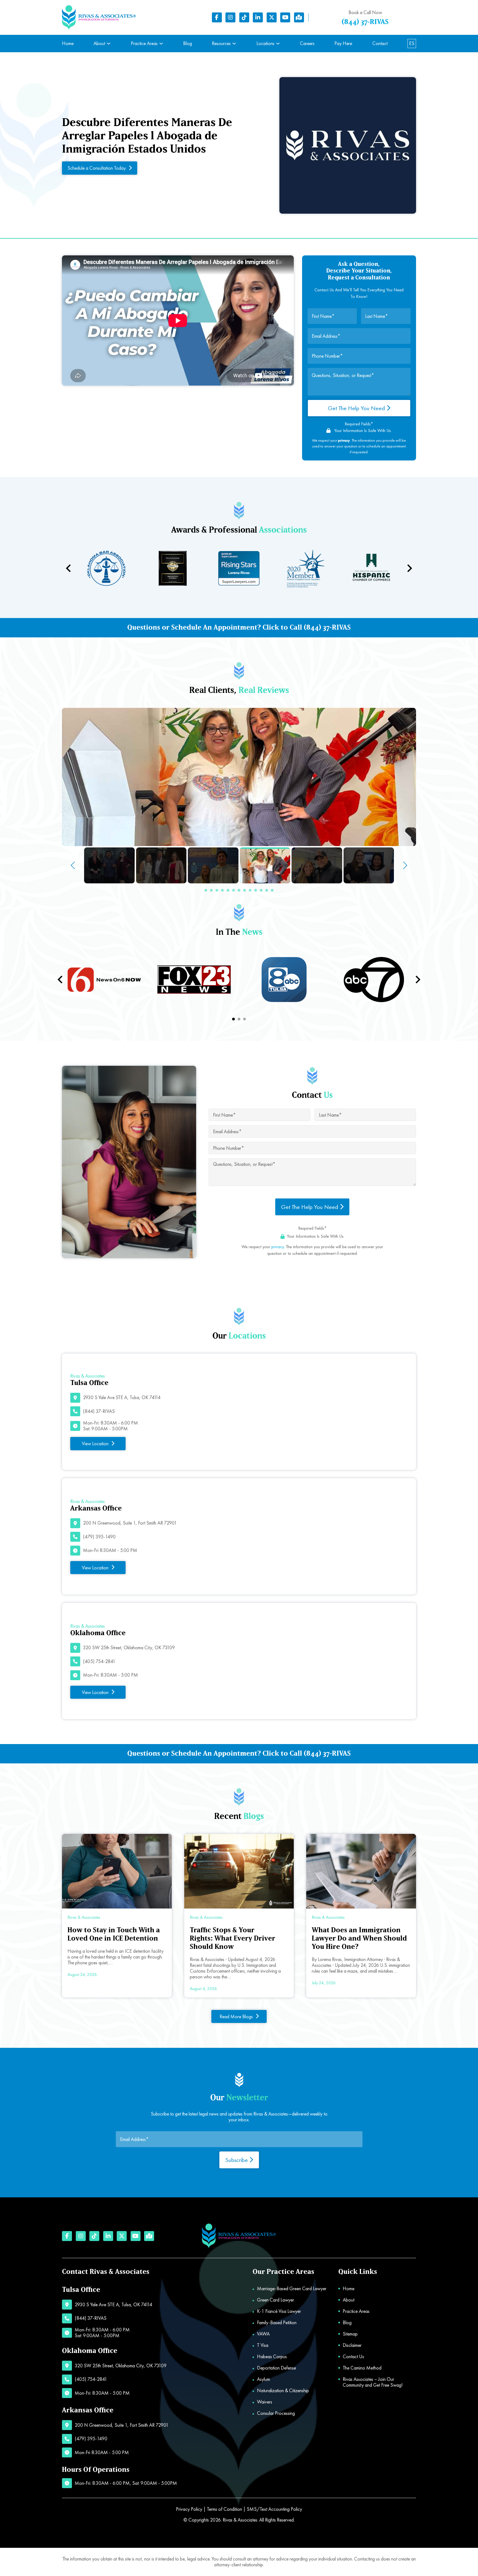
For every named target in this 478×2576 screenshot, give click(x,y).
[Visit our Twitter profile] (272, 17)
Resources (221, 44)
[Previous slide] (69, 568)
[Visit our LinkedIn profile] (258, 17)
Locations (265, 44)
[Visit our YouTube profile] (285, 17)
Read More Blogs (236, 2016)
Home (68, 44)
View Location (95, 1443)
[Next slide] (409, 568)
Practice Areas (144, 44)
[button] (206, 890)
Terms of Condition (224, 2509)
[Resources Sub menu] (234, 44)
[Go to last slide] (61, 980)
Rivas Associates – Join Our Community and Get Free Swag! (373, 2382)
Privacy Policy (189, 2509)
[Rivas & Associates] (99, 18)
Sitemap (350, 2334)
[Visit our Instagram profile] (230, 17)
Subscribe (237, 2160)
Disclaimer (352, 2345)
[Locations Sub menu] (278, 44)
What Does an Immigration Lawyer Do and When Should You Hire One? (359, 1938)
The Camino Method (362, 2368)
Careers (307, 44)
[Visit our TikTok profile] (244, 17)
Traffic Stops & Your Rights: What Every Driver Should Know (232, 1938)
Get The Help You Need (357, 408)
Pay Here (343, 44)
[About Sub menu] (109, 44)
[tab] (233, 1019)
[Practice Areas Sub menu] (161, 44)
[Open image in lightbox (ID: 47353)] (239, 777)
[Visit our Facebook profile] (217, 17)
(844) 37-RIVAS (365, 22)
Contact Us (353, 2357)
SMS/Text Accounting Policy (274, 2509)
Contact (380, 44)
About (99, 44)
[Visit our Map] (299, 17)
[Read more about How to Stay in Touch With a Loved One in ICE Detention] (117, 1871)
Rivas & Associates (240, 2520)
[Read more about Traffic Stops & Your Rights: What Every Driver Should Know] (239, 1871)
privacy (278, 1247)
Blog (188, 44)
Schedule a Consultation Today (97, 168)
